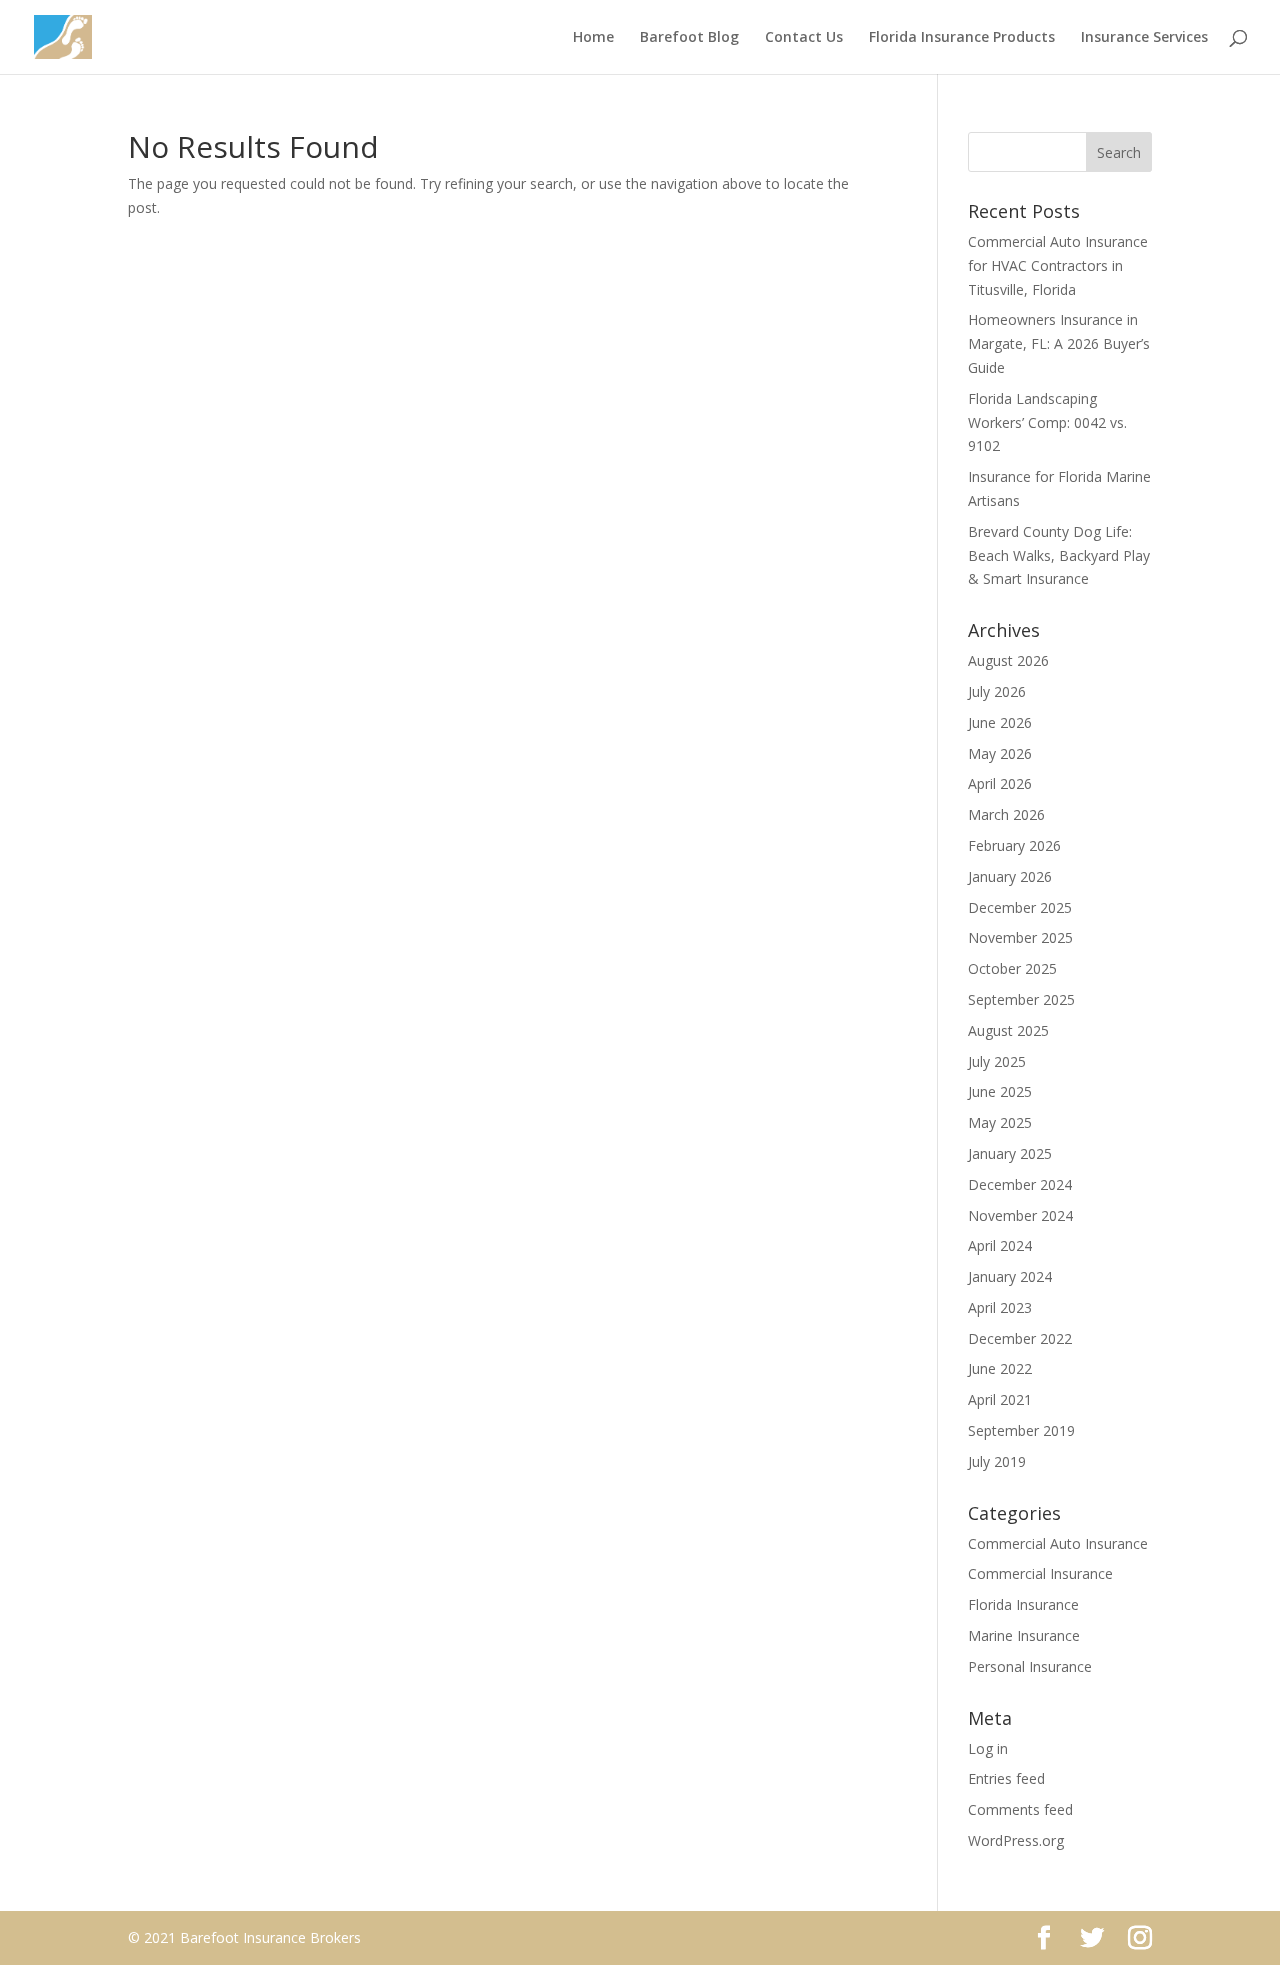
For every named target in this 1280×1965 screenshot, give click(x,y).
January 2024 (1010, 1276)
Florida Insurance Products (962, 38)
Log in (988, 1748)
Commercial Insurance (1040, 1573)
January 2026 (1010, 876)
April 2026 (1000, 783)
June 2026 (1000, 722)
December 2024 (1020, 1184)
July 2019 (997, 1461)
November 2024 (1020, 1215)
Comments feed (1020, 1809)
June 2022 (1000, 1368)
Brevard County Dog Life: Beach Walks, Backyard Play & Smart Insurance (1059, 555)
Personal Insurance (1030, 1666)
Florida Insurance (1023, 1604)
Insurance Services (1144, 38)
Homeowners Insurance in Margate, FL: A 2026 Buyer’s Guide (1059, 343)
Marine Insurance (1024, 1635)
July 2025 (997, 1061)
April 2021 (1000, 1399)
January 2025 (1010, 1153)
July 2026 (997, 691)
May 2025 (1000, 1122)
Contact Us (804, 38)
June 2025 (1000, 1091)
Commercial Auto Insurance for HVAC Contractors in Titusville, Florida (1058, 265)
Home (593, 38)
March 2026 (1006, 814)
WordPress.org (1016, 1840)
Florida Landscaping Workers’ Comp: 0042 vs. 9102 (1047, 422)
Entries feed (1006, 1778)
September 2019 (1021, 1430)
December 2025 (1020, 907)
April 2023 (1000, 1307)
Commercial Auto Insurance (1058, 1543)
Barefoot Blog (689, 38)
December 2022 (1020, 1338)
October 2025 (1012, 968)
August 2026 (1008, 660)
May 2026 (1000, 753)
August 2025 (1008, 1030)
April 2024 (1000, 1245)
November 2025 (1020, 937)
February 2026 (1014, 845)
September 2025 (1021, 999)
